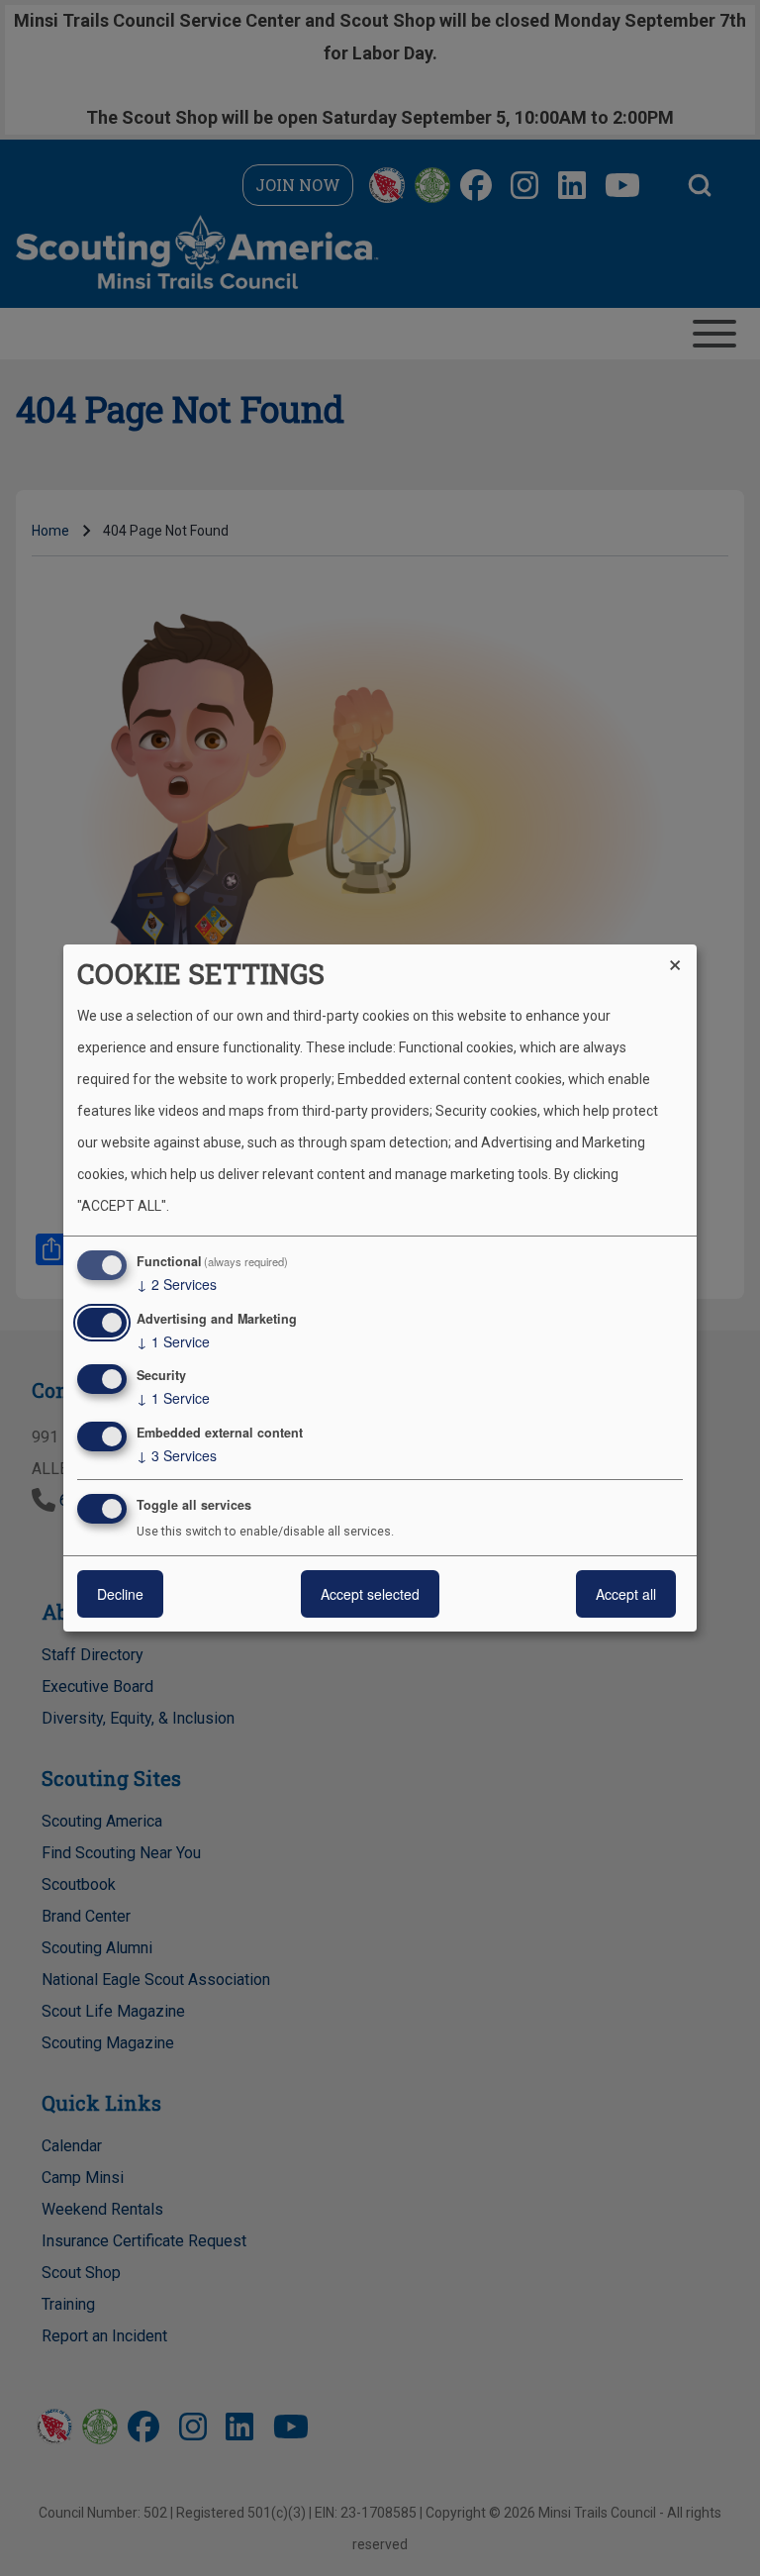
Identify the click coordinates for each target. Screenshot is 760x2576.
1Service (173, 1341)
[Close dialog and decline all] (682, 957)
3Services (177, 1455)
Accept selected (370, 1594)
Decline (120, 1594)
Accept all (626, 1594)
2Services (177, 1284)
